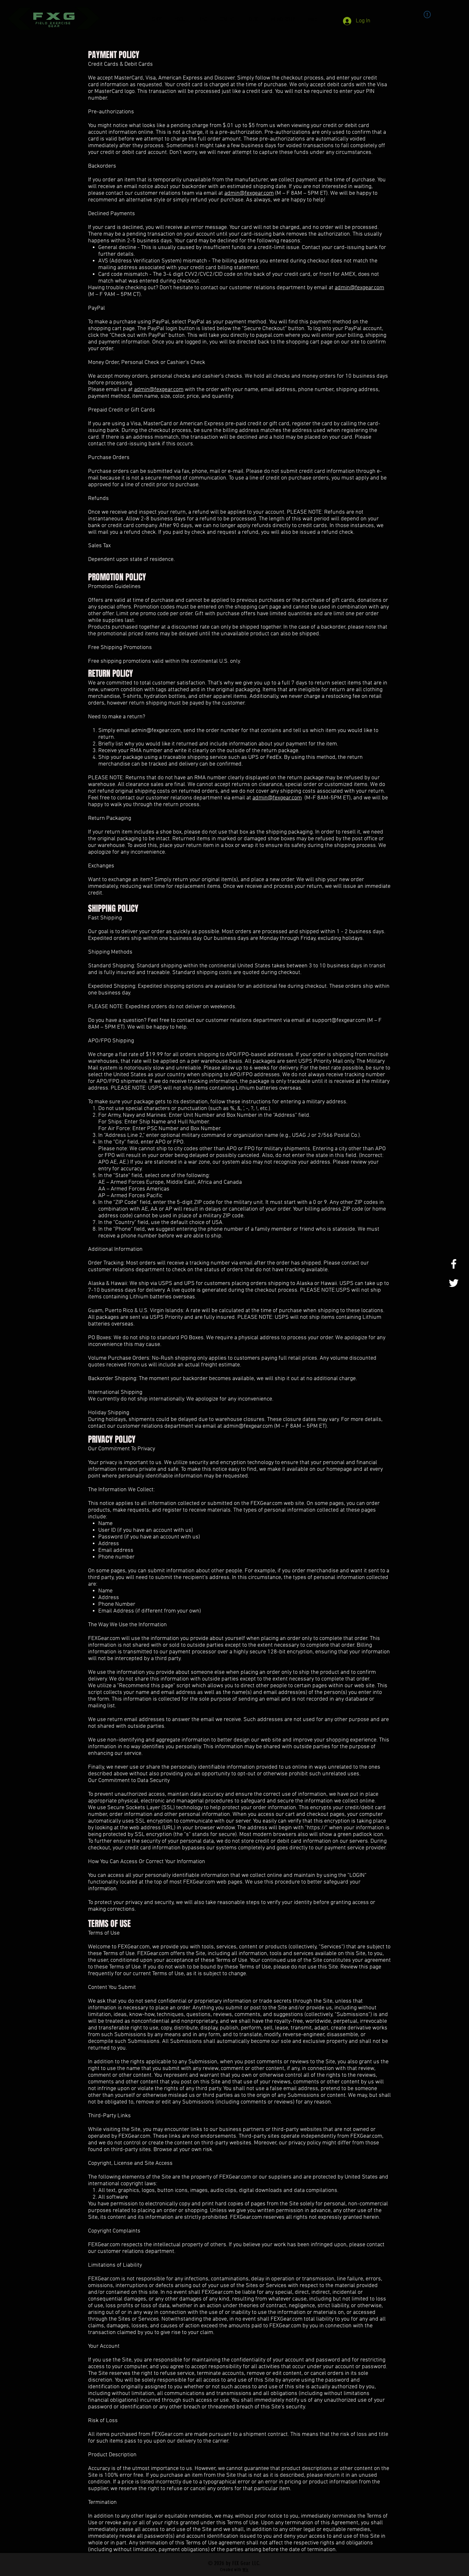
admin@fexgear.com (156, 731)
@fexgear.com (257, 193)
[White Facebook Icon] (454, 1264)
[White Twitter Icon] (454, 1283)
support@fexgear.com (339, 1020)
